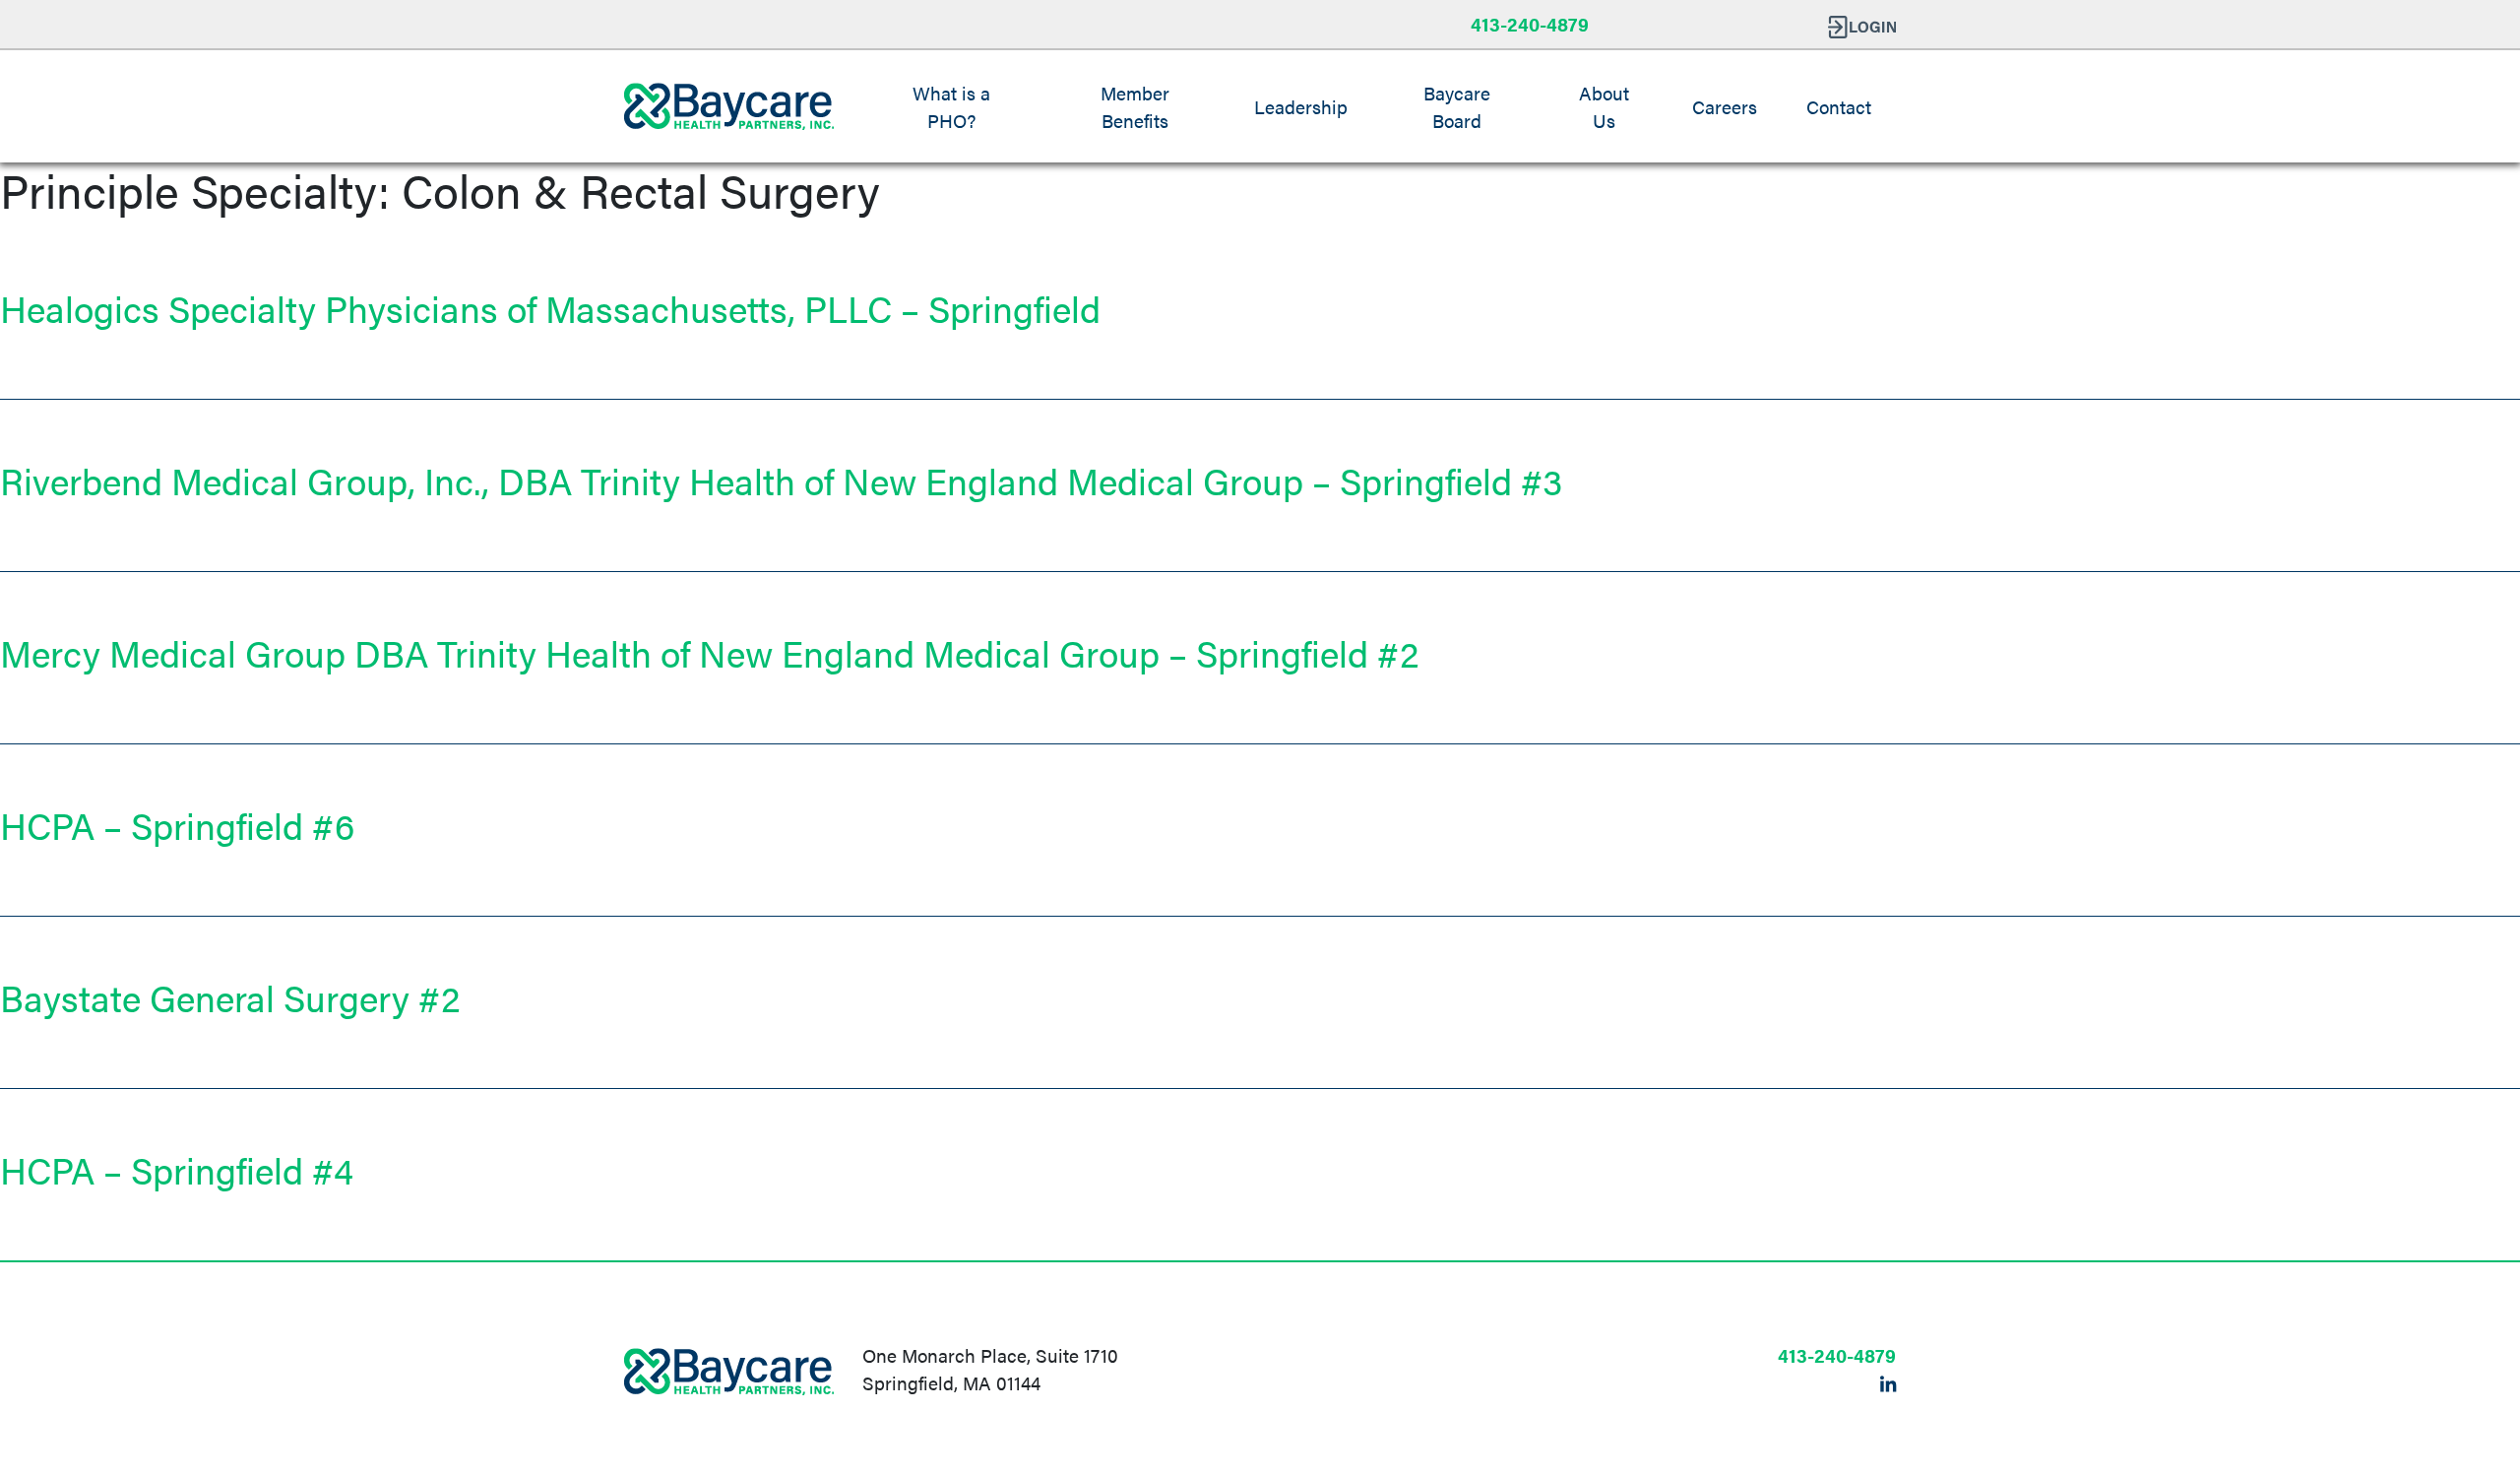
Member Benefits (1135, 106)
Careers (1725, 106)
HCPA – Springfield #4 (177, 1169)
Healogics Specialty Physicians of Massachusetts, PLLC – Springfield (550, 308)
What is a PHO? (951, 106)
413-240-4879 (1530, 24)
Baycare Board (1457, 106)
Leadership (1301, 106)
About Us (1604, 106)
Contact (1839, 106)
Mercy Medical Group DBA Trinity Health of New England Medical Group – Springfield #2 (709, 652)
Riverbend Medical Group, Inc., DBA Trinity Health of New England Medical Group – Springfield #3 (781, 480)
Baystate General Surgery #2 (230, 997)
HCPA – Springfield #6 (177, 825)
